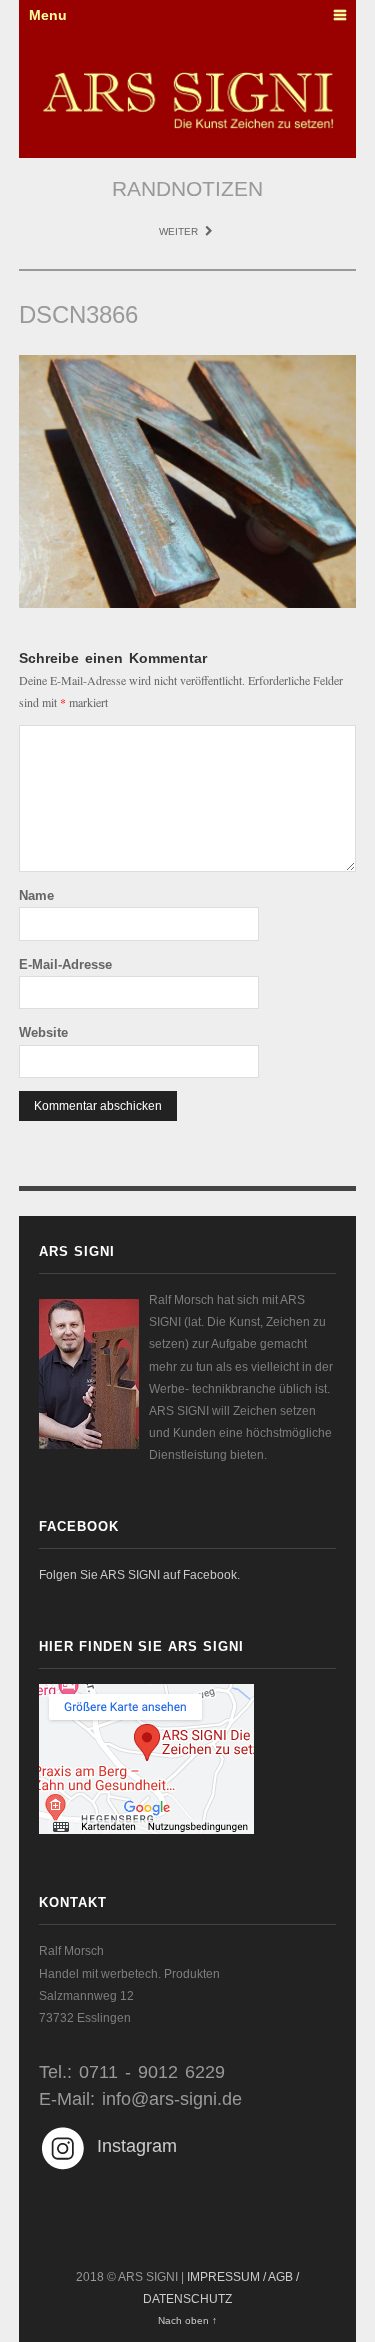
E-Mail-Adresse (65, 964)
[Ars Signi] (188, 100)
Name (36, 895)
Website (43, 1032)
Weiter (180, 231)
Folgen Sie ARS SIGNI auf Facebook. (139, 1575)
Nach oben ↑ (187, 2320)
